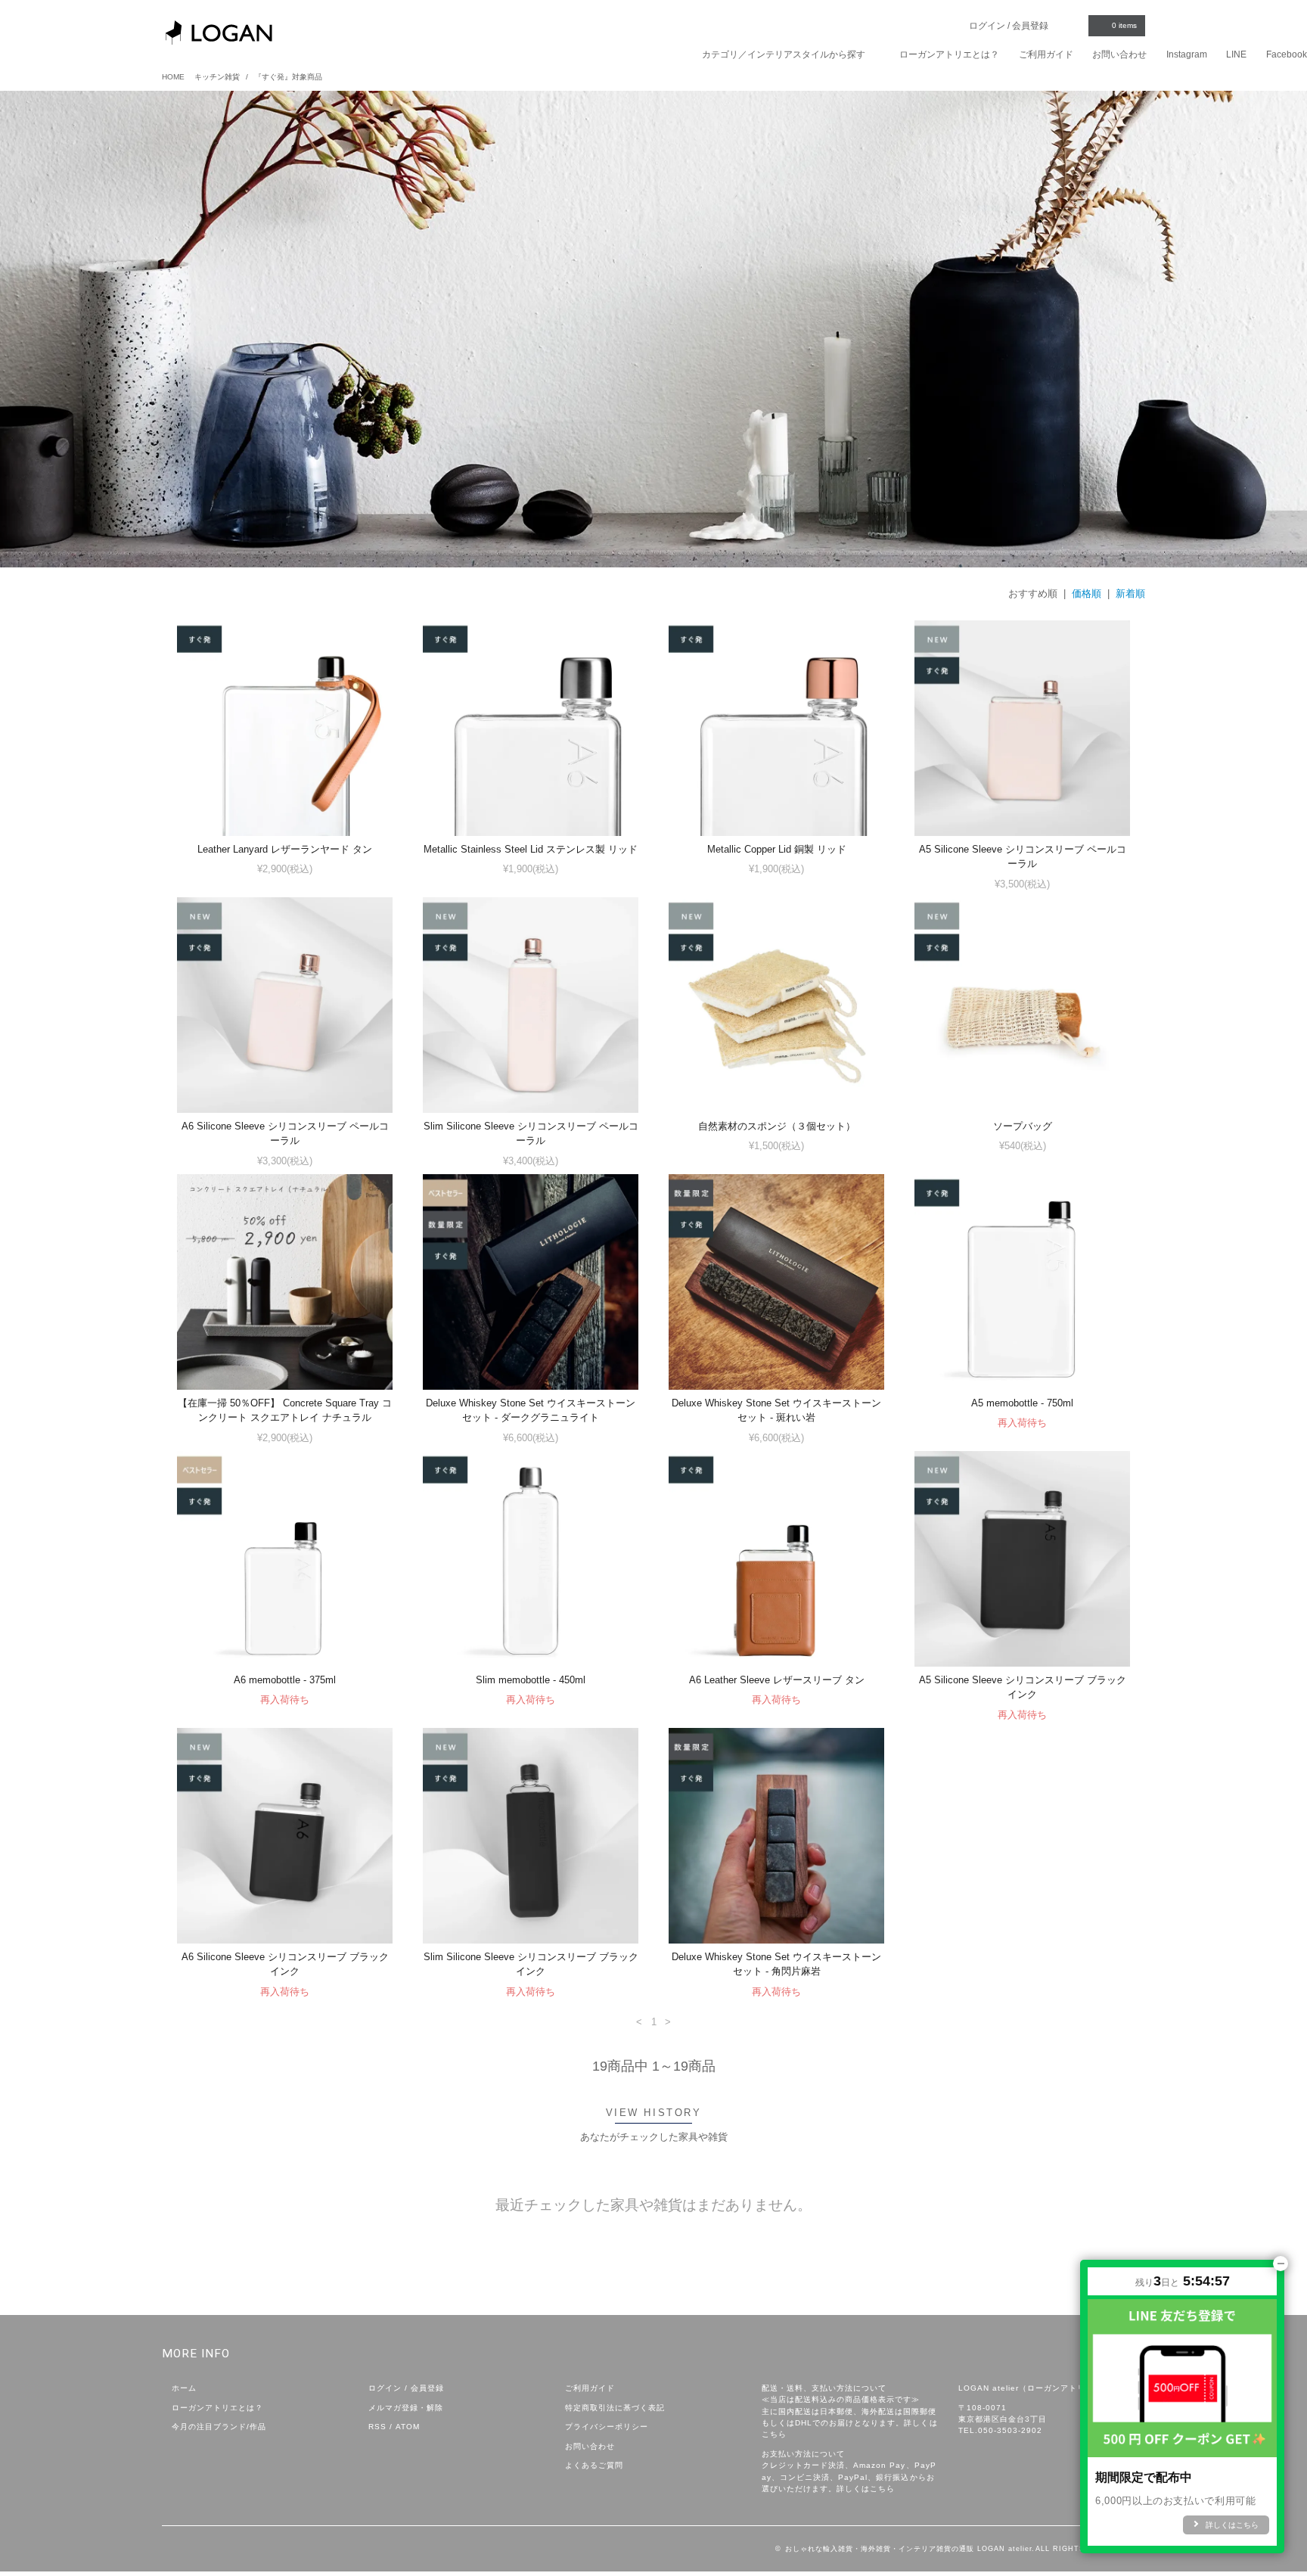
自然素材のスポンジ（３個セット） (777, 1126)
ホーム (184, 2388)
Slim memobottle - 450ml (531, 1680)
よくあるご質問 (594, 2465)
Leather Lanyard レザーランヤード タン (285, 849)
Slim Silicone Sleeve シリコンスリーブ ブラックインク (531, 1964)
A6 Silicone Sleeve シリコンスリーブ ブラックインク (285, 1964)
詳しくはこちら (866, 2489)
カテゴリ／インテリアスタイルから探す (785, 54)
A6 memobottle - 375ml (285, 1680)
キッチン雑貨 (217, 77)
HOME (173, 77)
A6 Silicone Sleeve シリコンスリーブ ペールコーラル (285, 1133)
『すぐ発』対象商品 (288, 77)
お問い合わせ (1119, 54)
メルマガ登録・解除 (406, 2408)
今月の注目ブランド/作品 (219, 2427)
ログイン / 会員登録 (1010, 26)
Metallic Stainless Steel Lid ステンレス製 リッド (531, 849)
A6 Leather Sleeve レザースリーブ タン (777, 1680)
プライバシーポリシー (607, 2427)
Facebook (1287, 54)
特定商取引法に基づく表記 (615, 2408)
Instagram (1187, 54)
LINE (1236, 54)
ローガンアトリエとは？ (949, 54)
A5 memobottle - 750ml (1022, 1403)
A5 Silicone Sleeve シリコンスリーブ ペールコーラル (1023, 856)
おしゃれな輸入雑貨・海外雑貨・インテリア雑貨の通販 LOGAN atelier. (910, 2549)
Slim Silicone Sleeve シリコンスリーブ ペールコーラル (531, 1133)
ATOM (408, 2427)
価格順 (1087, 594)
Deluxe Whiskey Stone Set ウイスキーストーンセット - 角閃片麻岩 (776, 1964)
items (1124, 25)
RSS (377, 2427)
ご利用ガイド (1046, 54)
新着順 (1130, 594)
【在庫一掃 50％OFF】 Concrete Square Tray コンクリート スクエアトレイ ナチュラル (285, 1410)
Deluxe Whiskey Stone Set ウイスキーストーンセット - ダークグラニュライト (531, 1410)
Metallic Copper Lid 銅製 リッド (777, 849)
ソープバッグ (1023, 1126)
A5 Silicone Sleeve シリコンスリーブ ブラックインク (1023, 1687)
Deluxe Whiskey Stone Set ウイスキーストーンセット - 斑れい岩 (776, 1410)
